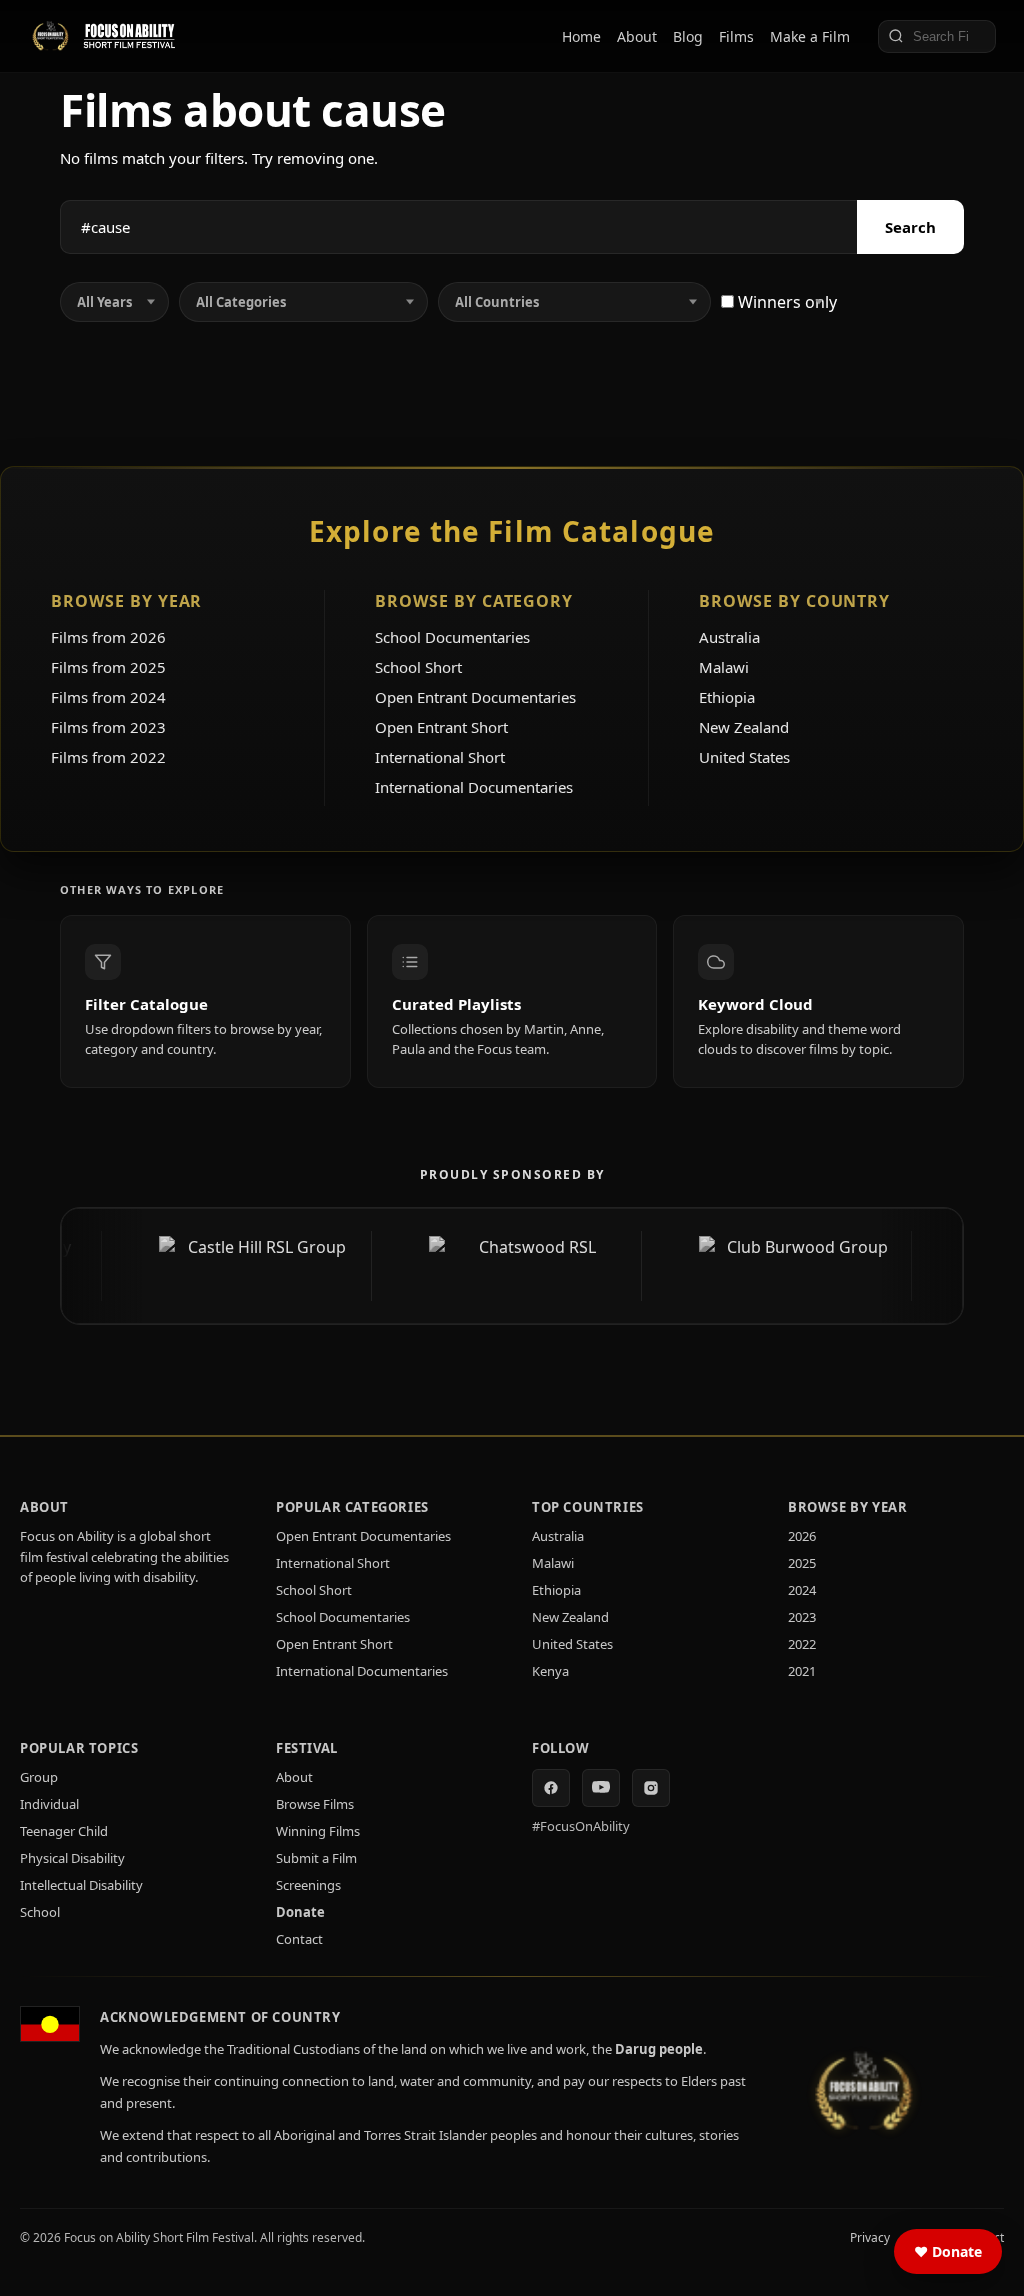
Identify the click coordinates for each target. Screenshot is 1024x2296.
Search (910, 227)
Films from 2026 (108, 637)
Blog (688, 36)
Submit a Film (316, 1858)
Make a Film (810, 36)
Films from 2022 (108, 757)
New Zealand (744, 727)
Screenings (308, 1885)
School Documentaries (452, 637)
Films (736, 36)
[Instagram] (651, 1788)
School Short (418, 667)
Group (39, 1777)
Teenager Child (64, 1831)
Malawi (724, 667)
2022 (802, 1644)
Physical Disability (72, 1858)
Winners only (785, 302)
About (637, 36)
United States (744, 757)
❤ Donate (948, 2251)
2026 (802, 1536)
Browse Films (315, 1804)
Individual (49, 1804)
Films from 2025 (108, 667)
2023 (802, 1617)
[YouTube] (601, 1788)
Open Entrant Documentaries (475, 697)
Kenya (550, 1671)
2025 (802, 1563)
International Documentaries (474, 787)
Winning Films (318, 1831)
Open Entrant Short (441, 727)
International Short (440, 757)
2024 (802, 1590)
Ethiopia (727, 697)
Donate (300, 1912)
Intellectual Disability (81, 1885)
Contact (299, 1939)
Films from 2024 (108, 697)
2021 (802, 1671)
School (40, 1912)
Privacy (870, 2237)
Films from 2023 (108, 727)
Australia (729, 637)
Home (581, 36)
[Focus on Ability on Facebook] (551, 1788)
